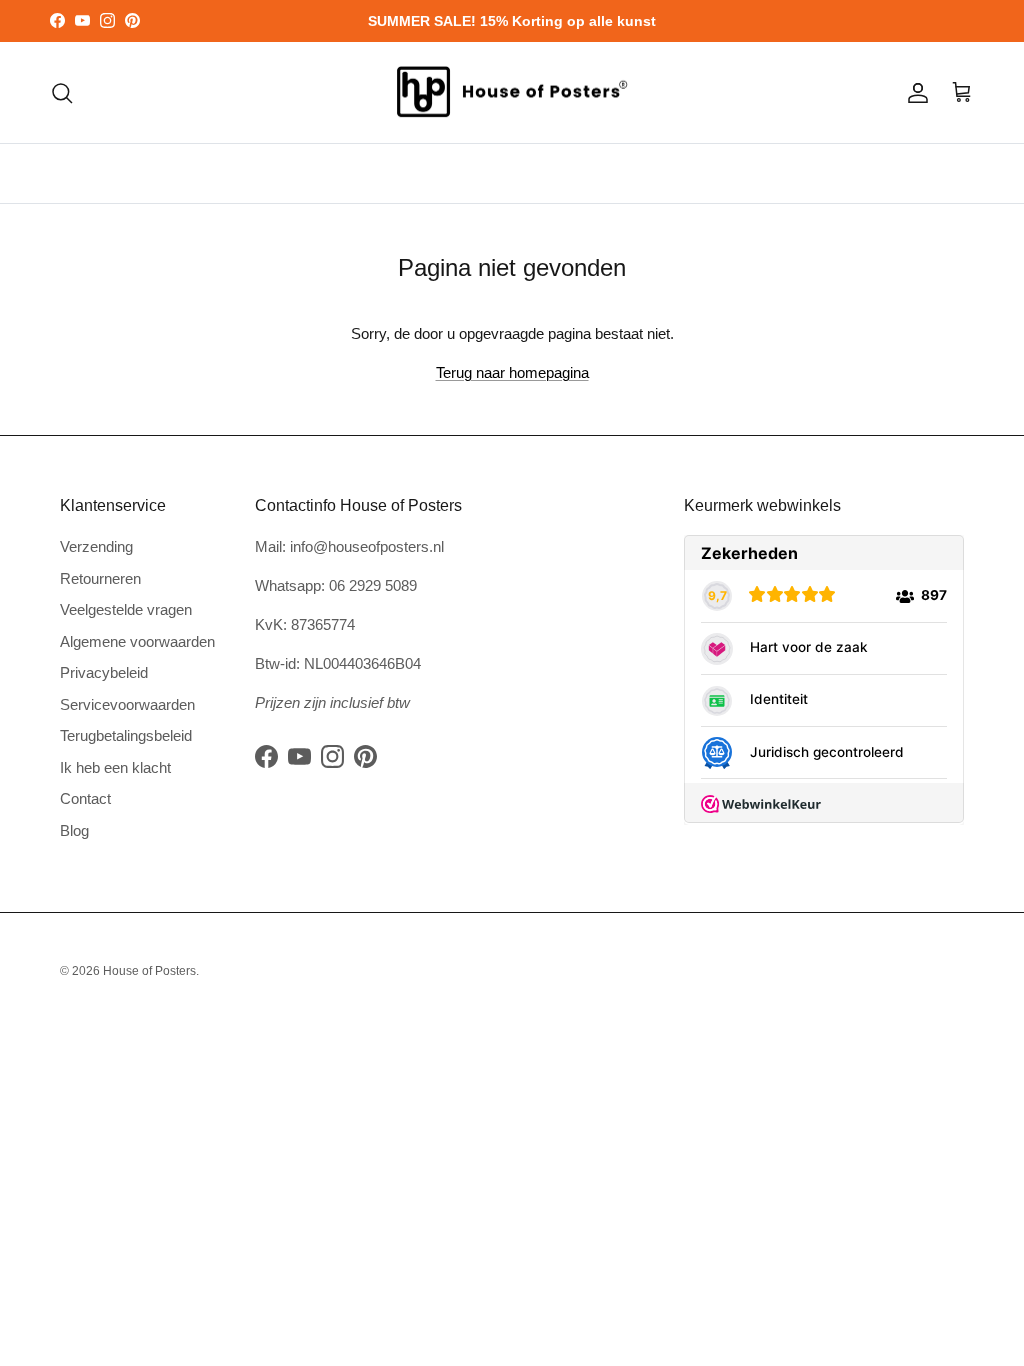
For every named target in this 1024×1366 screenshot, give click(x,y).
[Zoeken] (62, 93)
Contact (85, 798)
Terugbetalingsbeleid (126, 735)
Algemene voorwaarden (137, 641)
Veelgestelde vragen (126, 609)
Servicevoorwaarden (127, 704)
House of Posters (149, 971)
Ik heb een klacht (115, 767)
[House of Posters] (512, 93)
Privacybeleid (104, 672)
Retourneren (100, 578)
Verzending (96, 546)
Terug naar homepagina (512, 372)
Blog (74, 830)
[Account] (914, 93)
